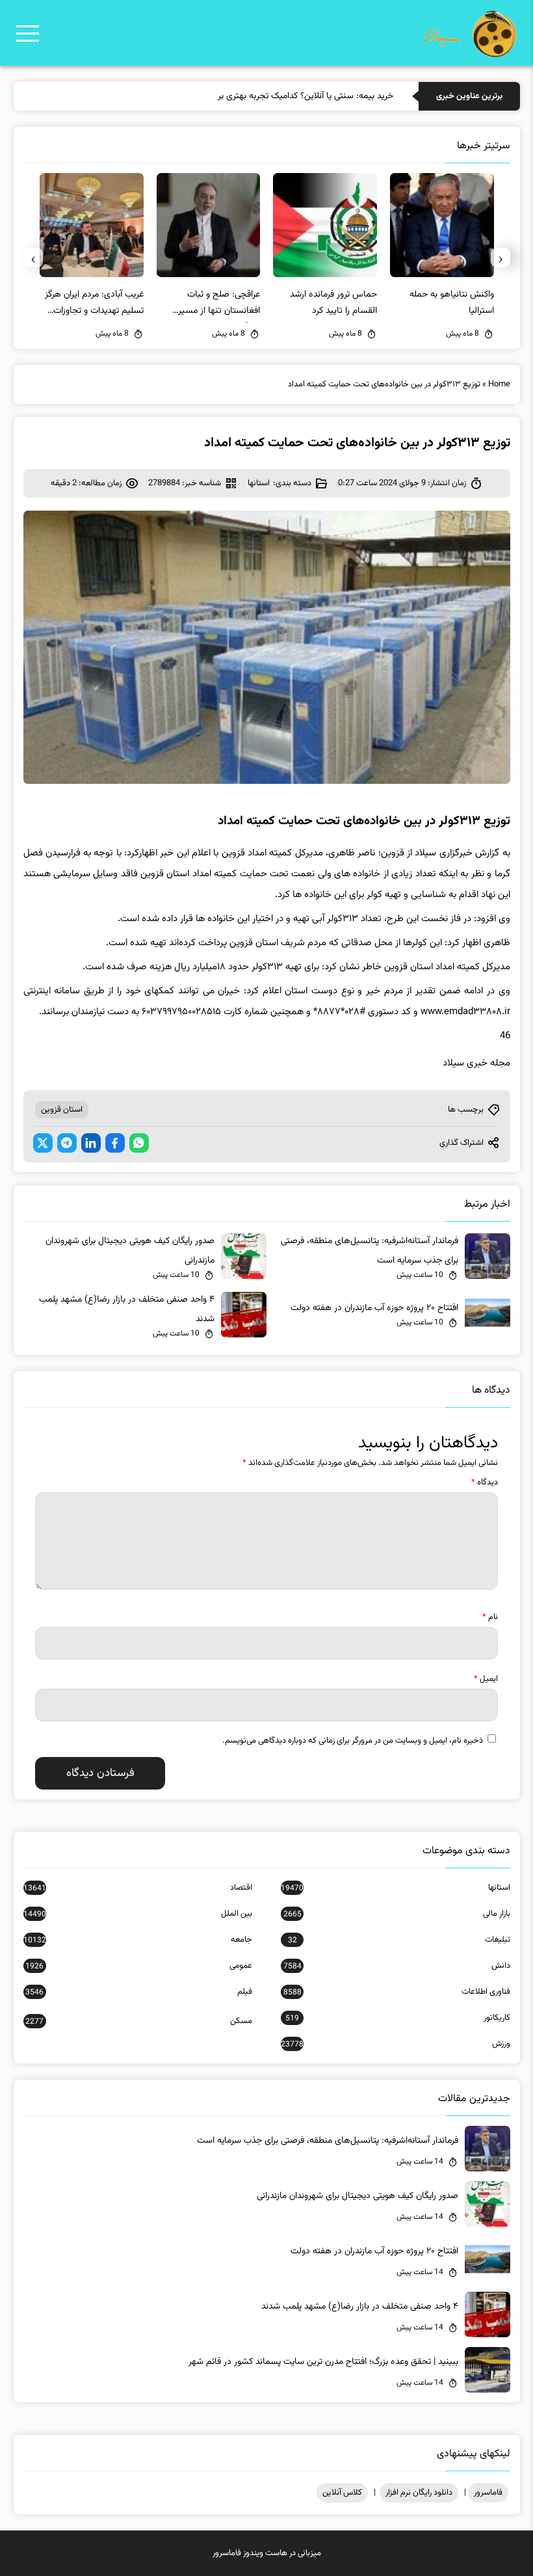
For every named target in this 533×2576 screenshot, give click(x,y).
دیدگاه (485, 1483)
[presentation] (500, 258)
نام (490, 1617)
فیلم (139, 1992)
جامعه (138, 1940)
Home (499, 384)
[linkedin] (91, 1143)
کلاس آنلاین (342, 2493)
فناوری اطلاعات (396, 1992)
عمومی (139, 1966)
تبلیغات (399, 1940)
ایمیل (486, 1679)
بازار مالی (396, 1914)
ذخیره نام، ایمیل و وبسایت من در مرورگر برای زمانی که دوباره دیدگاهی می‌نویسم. (353, 1741)
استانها (259, 483)
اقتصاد (138, 1888)
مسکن (139, 2021)
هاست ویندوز (265, 2553)
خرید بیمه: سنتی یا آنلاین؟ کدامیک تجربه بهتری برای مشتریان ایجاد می (268, 96)
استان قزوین (62, 1110)
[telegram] (67, 1143)
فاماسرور (488, 2493)
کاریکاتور (397, 2018)
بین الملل (138, 1914)
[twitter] (43, 1143)
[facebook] (115, 1143)
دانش (396, 1966)
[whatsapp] (139, 1143)
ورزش (395, 2044)
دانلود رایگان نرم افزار (419, 2493)
